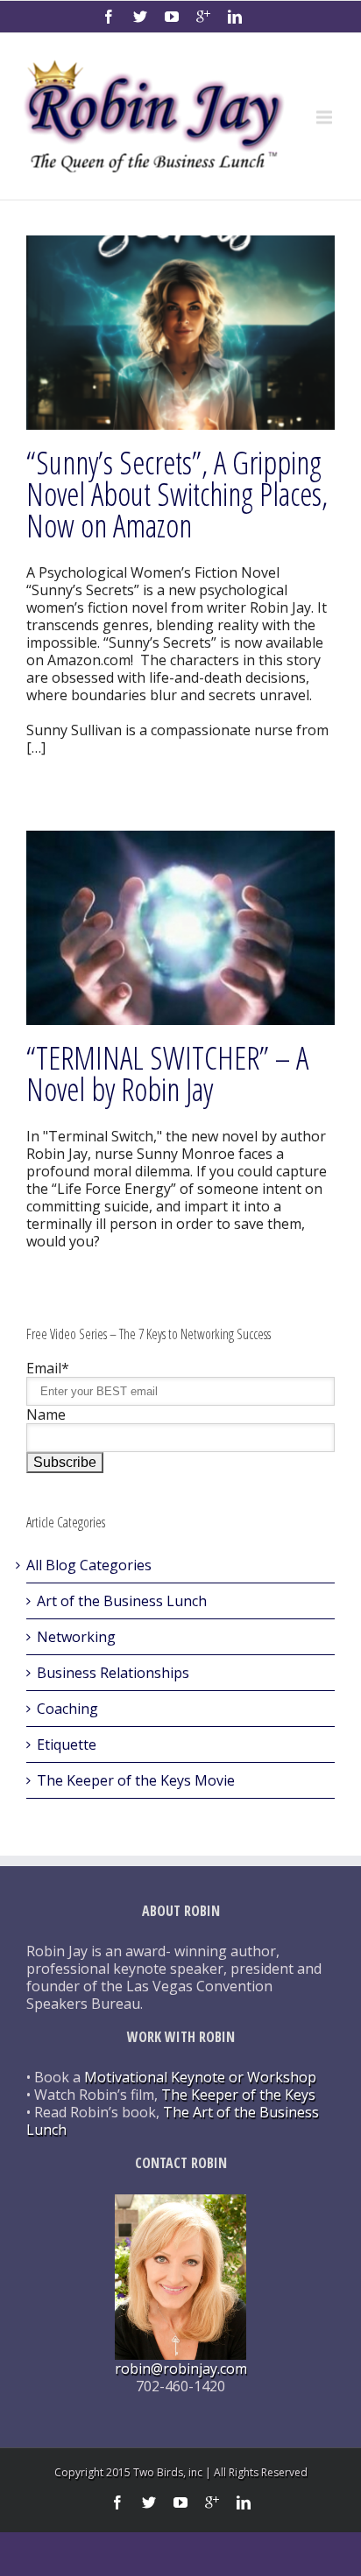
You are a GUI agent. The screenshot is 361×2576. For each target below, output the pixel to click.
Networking (76, 1637)
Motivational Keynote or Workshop (200, 2077)
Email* (48, 1368)
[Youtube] (172, 17)
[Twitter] (140, 17)
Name (46, 1414)
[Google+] (203, 17)
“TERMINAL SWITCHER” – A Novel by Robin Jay (167, 1074)
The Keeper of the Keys (238, 2095)
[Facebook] (109, 17)
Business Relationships (113, 1673)
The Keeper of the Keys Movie (136, 1780)
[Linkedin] (235, 17)
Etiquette (67, 1744)
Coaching (67, 1709)
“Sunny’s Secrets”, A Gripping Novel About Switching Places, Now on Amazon (177, 494)
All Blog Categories (89, 1565)
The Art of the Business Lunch (173, 2121)
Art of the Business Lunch (122, 1601)
